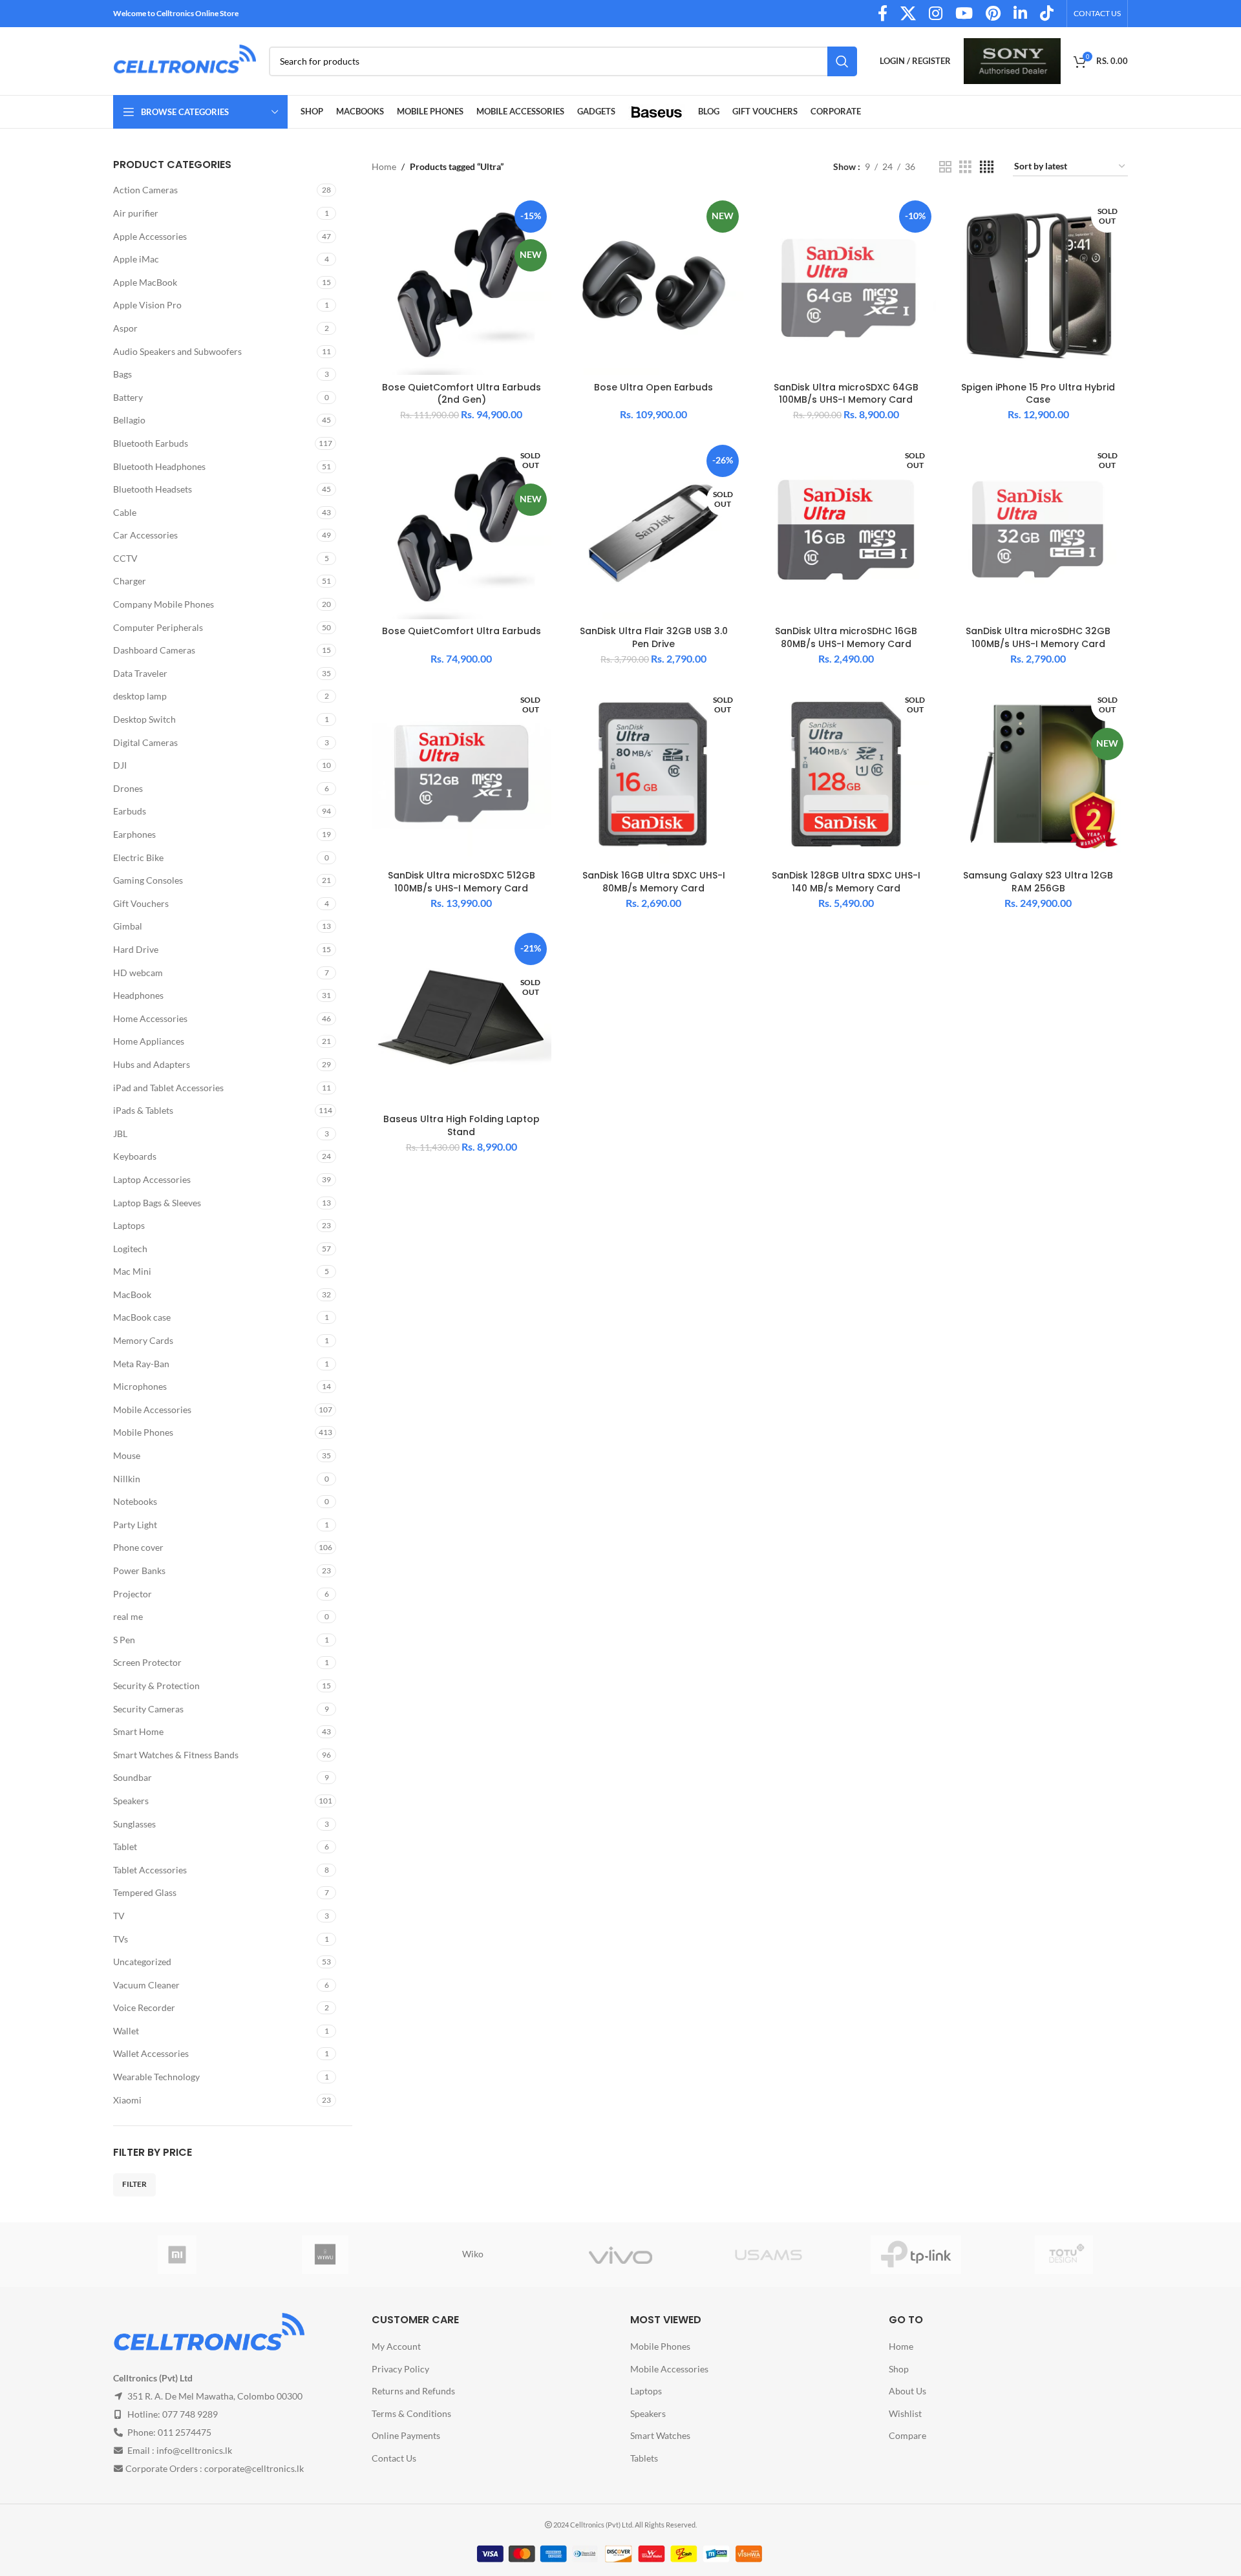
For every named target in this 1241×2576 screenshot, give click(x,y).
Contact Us (394, 2458)
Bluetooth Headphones (159, 466)
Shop (899, 2369)
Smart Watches (660, 2435)
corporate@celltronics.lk (254, 2468)
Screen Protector (147, 1662)
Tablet (125, 1847)
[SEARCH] (842, 61)
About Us (907, 2391)
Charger (130, 581)
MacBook (132, 1294)
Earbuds (130, 811)
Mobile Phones (143, 1432)
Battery (128, 397)
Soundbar (133, 1777)
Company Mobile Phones (164, 604)
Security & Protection (156, 1686)
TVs (121, 1939)
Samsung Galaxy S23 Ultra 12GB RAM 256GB (1038, 882)
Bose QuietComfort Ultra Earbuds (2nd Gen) (461, 394)
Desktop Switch (144, 719)
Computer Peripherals (158, 627)
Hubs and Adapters (152, 1064)
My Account (396, 2346)
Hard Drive (136, 949)
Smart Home (138, 1731)
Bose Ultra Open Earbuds (653, 387)
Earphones (134, 834)
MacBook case (142, 1317)
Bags (122, 374)
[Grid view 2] (945, 167)
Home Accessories (150, 1018)
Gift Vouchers (141, 903)
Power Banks (139, 1570)
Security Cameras (148, 1709)
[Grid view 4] (987, 167)
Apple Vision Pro (147, 305)
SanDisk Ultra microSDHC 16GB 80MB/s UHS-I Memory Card (846, 637)
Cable (125, 512)
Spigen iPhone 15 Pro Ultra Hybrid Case (1038, 394)
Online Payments (406, 2435)
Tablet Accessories (150, 1870)
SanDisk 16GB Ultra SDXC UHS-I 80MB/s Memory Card (654, 882)
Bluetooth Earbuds (151, 443)
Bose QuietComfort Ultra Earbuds (461, 631)
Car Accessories (145, 535)
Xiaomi (127, 2100)
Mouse (127, 1455)
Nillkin (127, 1479)
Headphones (138, 995)
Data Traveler (140, 673)
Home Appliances (149, 1041)
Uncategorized (142, 1962)
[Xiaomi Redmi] (177, 2255)
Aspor (125, 328)
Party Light (135, 1525)
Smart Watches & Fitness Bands (176, 1755)
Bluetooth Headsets (153, 489)
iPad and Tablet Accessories (168, 1088)
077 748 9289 (190, 2414)
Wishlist (905, 2413)
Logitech (130, 1249)
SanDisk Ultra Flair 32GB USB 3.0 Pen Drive (654, 637)
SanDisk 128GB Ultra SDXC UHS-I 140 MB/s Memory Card (846, 882)
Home (384, 166)
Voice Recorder (144, 2007)
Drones (128, 788)
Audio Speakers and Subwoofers (177, 351)
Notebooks (135, 1501)
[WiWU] (325, 2255)
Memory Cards (143, 1340)
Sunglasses (134, 1824)
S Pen (124, 1640)
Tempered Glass (145, 1892)
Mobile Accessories (152, 1410)
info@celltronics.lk (194, 2450)
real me (128, 1616)
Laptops (129, 1225)
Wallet (126, 2031)
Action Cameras (145, 190)
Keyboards (135, 1156)
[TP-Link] (916, 2255)
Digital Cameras (145, 742)
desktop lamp (140, 696)
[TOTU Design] (1064, 2255)
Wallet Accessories (151, 2053)
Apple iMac (136, 259)
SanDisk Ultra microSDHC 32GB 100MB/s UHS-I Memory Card (1038, 637)
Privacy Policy (400, 2369)
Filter (134, 2184)
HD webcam (138, 973)
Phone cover (138, 1547)
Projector (133, 1594)
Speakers (131, 1801)
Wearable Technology (156, 2077)
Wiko (473, 2254)
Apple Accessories (150, 236)
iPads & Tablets (143, 1110)
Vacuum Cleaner (146, 1985)
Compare (907, 2435)
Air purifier (136, 213)
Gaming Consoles (148, 880)
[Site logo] (185, 60)
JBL (120, 1134)
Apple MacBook (145, 282)
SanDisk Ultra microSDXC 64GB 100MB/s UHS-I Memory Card (846, 394)
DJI (120, 765)
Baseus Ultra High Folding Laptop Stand (461, 1125)
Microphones (140, 1386)
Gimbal (128, 926)
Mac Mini (132, 1271)
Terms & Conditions (411, 2413)
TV (119, 1916)
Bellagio (129, 420)
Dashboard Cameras (154, 650)
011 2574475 (185, 2432)
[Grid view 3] (965, 167)
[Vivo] (621, 2255)
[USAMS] (768, 2255)
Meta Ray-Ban (141, 1364)
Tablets (644, 2458)
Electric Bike (138, 857)
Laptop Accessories (152, 1179)
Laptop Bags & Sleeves (157, 1203)
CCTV (125, 558)
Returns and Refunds (413, 2391)
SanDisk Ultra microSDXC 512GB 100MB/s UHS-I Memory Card (461, 882)
